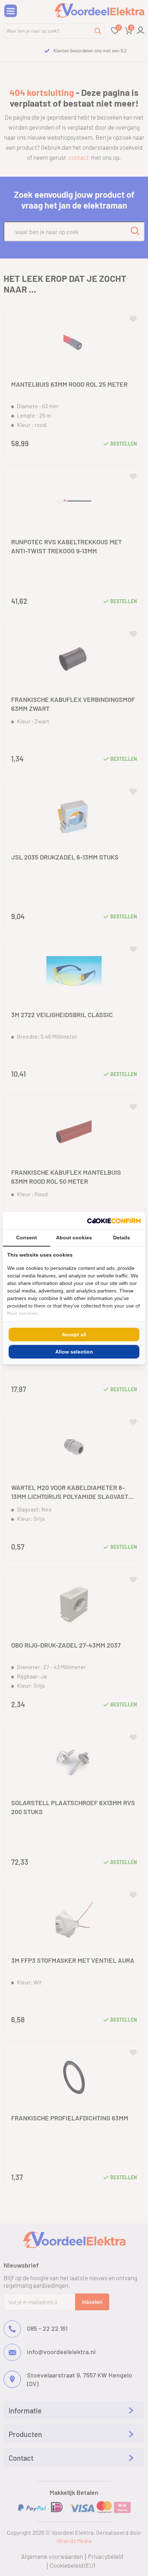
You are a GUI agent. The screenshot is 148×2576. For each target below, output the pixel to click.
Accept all (74, 1334)
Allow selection (74, 1352)
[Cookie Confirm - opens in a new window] (114, 1221)
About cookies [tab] (74, 1238)
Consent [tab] (27, 1238)
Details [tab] (122, 1238)
